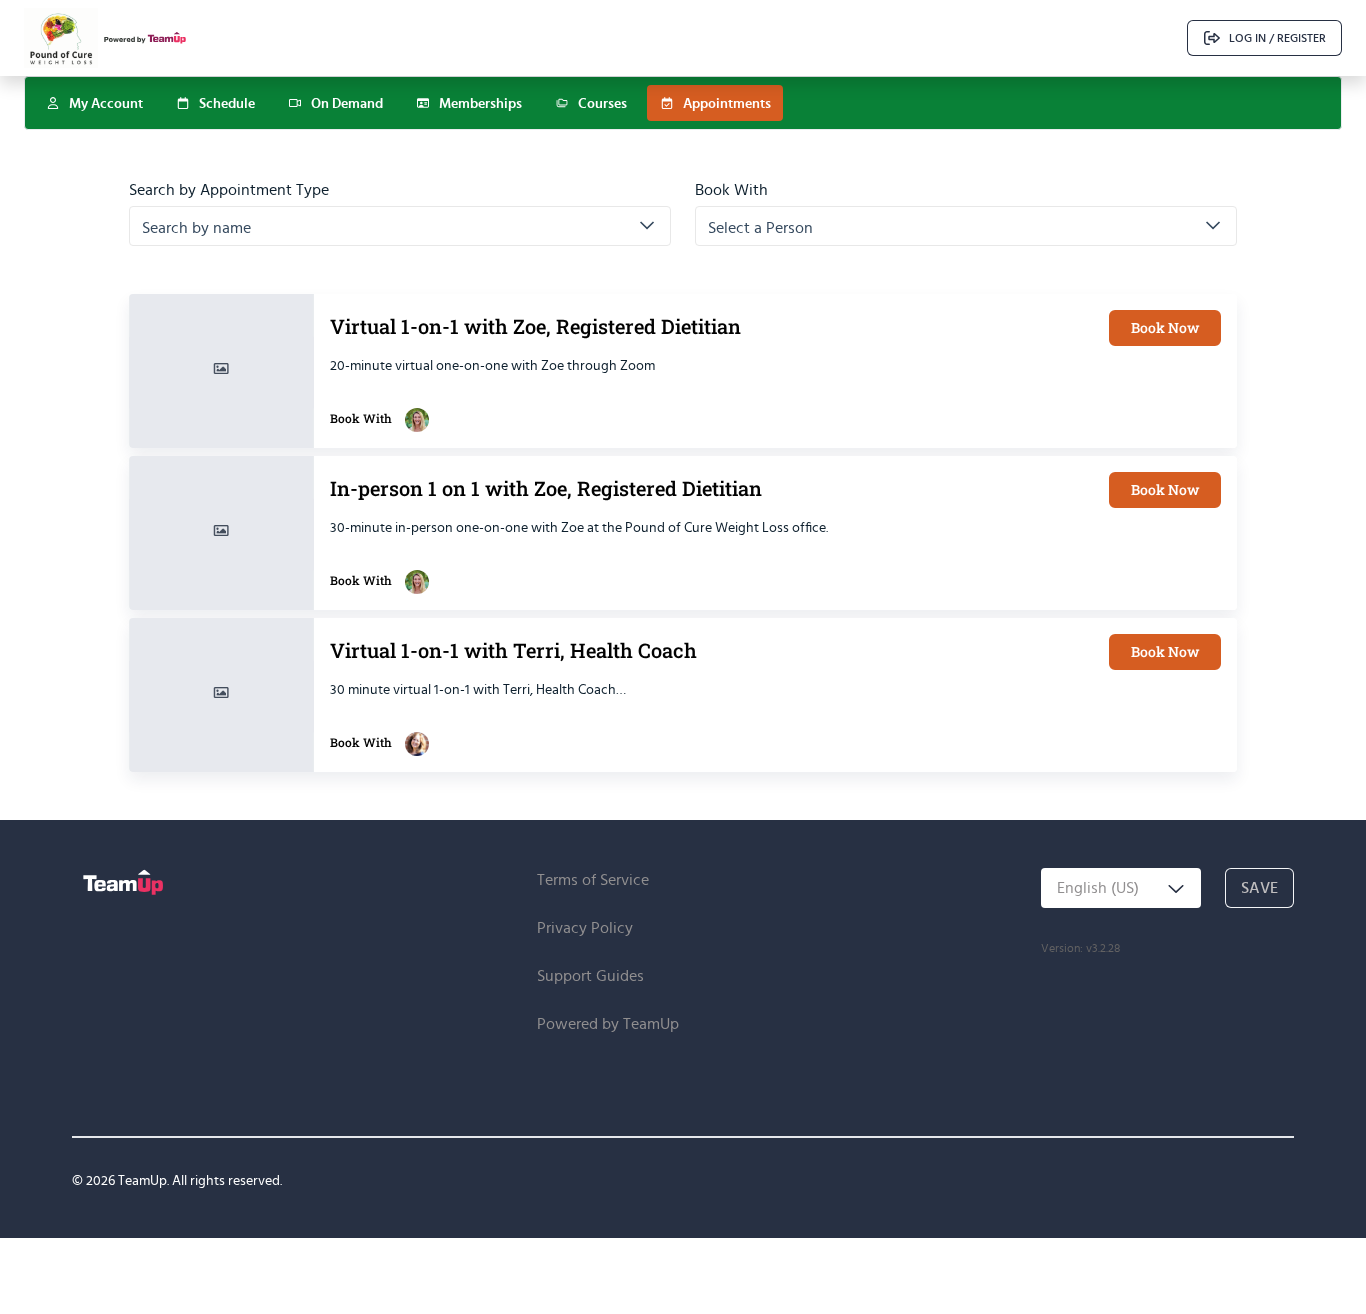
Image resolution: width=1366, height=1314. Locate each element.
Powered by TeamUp (608, 1023)
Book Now (1165, 327)
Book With (731, 190)
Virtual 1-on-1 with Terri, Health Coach (513, 652)
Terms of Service (593, 879)
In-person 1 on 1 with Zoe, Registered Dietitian (546, 490)
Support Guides (590, 975)
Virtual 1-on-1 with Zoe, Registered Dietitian (535, 328)
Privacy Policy (585, 927)
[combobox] (1121, 888)
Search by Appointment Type (229, 190)
